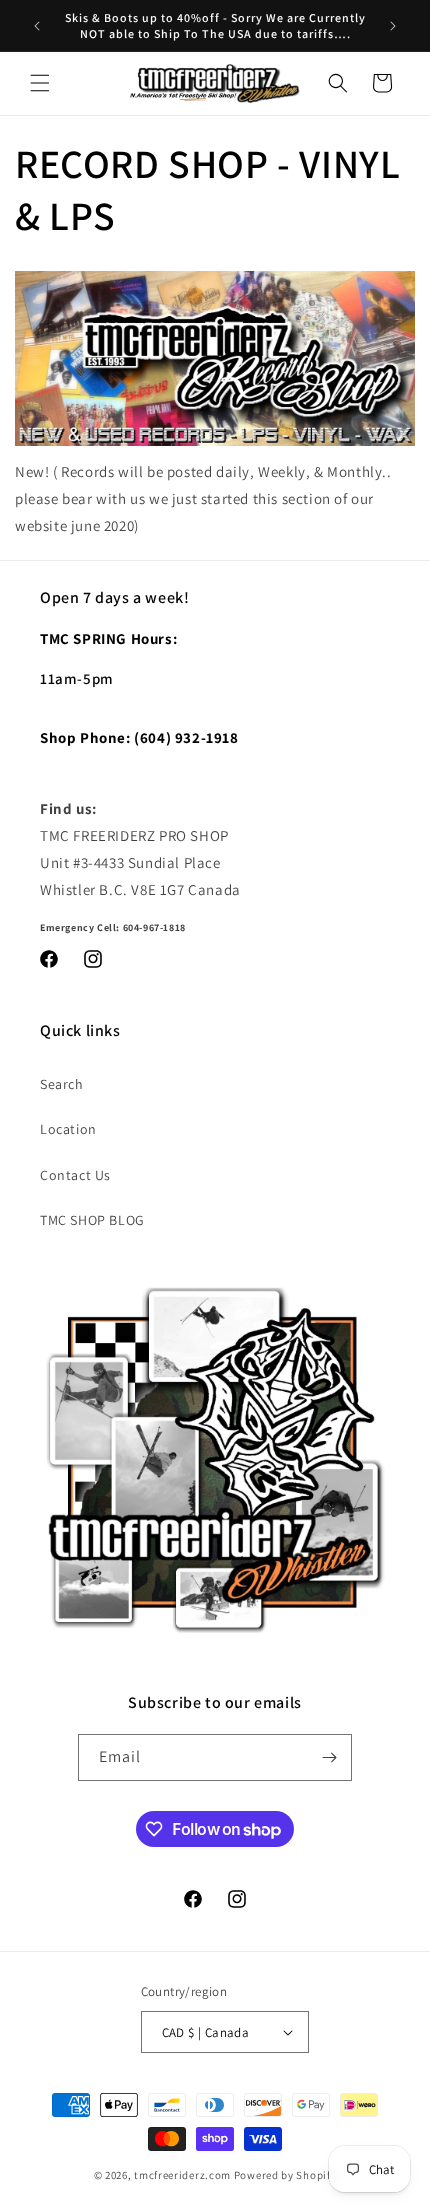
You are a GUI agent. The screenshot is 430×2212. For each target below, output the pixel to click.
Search (62, 1084)
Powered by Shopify (285, 2175)
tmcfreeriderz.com (182, 2175)
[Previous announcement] (37, 26)
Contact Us (75, 1175)
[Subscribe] (329, 1757)
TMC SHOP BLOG (92, 1220)
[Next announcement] (393, 26)
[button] (40, 83)
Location (68, 1129)
